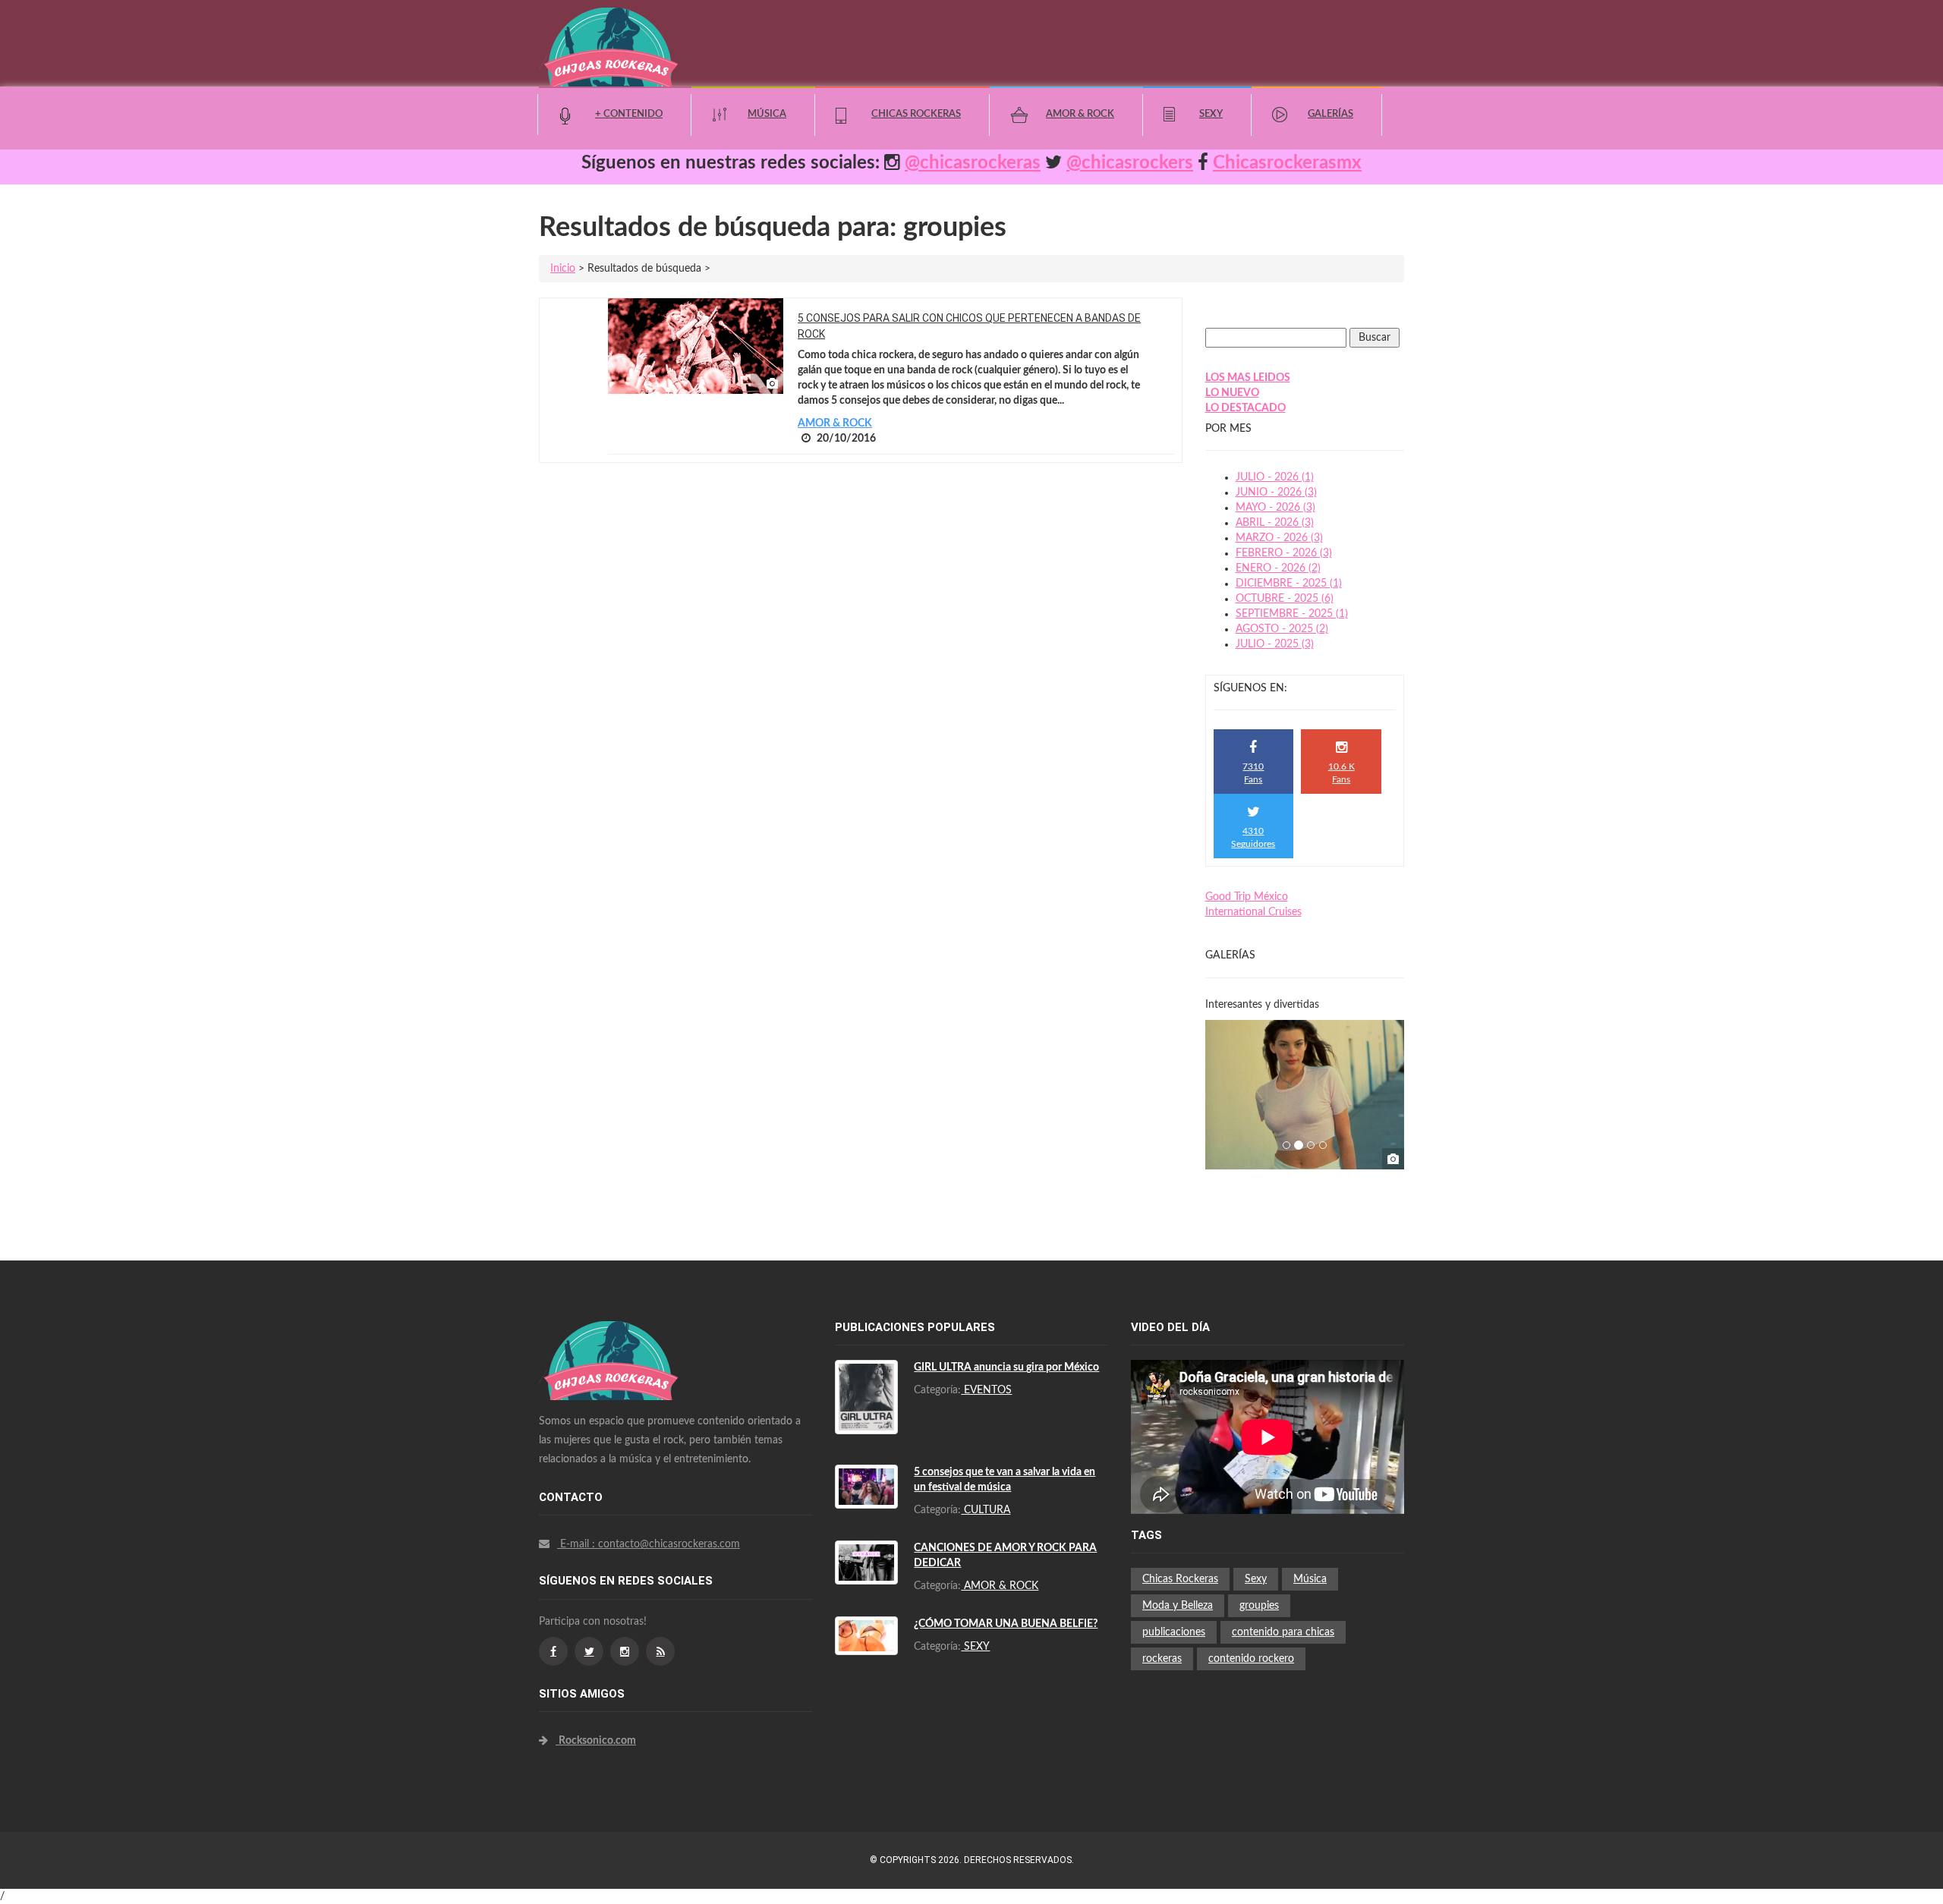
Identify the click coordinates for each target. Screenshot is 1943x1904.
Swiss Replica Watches (611, 1329)
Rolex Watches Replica (611, 1359)
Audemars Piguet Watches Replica (638, 1344)
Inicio (563, 269)
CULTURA (986, 1510)
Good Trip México (1247, 897)
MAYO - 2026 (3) (1275, 508)
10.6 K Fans (1342, 773)
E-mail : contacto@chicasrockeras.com (649, 1544)
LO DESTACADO (1245, 408)
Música (767, 114)
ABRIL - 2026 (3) (1275, 523)
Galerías (1330, 114)
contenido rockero (1251, 1659)
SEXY (975, 1647)
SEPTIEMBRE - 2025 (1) (1292, 614)
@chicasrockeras (973, 163)
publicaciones (1174, 1632)
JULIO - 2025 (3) (1275, 644)
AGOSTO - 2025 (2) (1282, 629)
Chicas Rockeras (916, 114)
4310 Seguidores (1253, 837)
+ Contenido (629, 114)
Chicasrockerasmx (1287, 163)
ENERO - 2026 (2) (1278, 568)
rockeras (1162, 1659)
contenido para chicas (1283, 1632)
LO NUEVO (1232, 393)
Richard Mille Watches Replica (628, 1374)
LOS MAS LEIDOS (1248, 378)
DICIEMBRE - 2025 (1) (1289, 584)
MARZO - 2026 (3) (1279, 538)
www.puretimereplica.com (681, 1582)
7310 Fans (1253, 773)
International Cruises (1253, 912)
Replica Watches (578, 1582)
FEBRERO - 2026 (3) (1284, 553)
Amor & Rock (1080, 114)
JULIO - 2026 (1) (1275, 477)
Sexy (1211, 114)
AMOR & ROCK (835, 423)
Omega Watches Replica (615, 1389)
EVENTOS (986, 1390)
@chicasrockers (1130, 163)
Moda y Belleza (1178, 1606)
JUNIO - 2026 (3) (1276, 493)
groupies (1259, 1606)
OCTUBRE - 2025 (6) (1285, 599)
